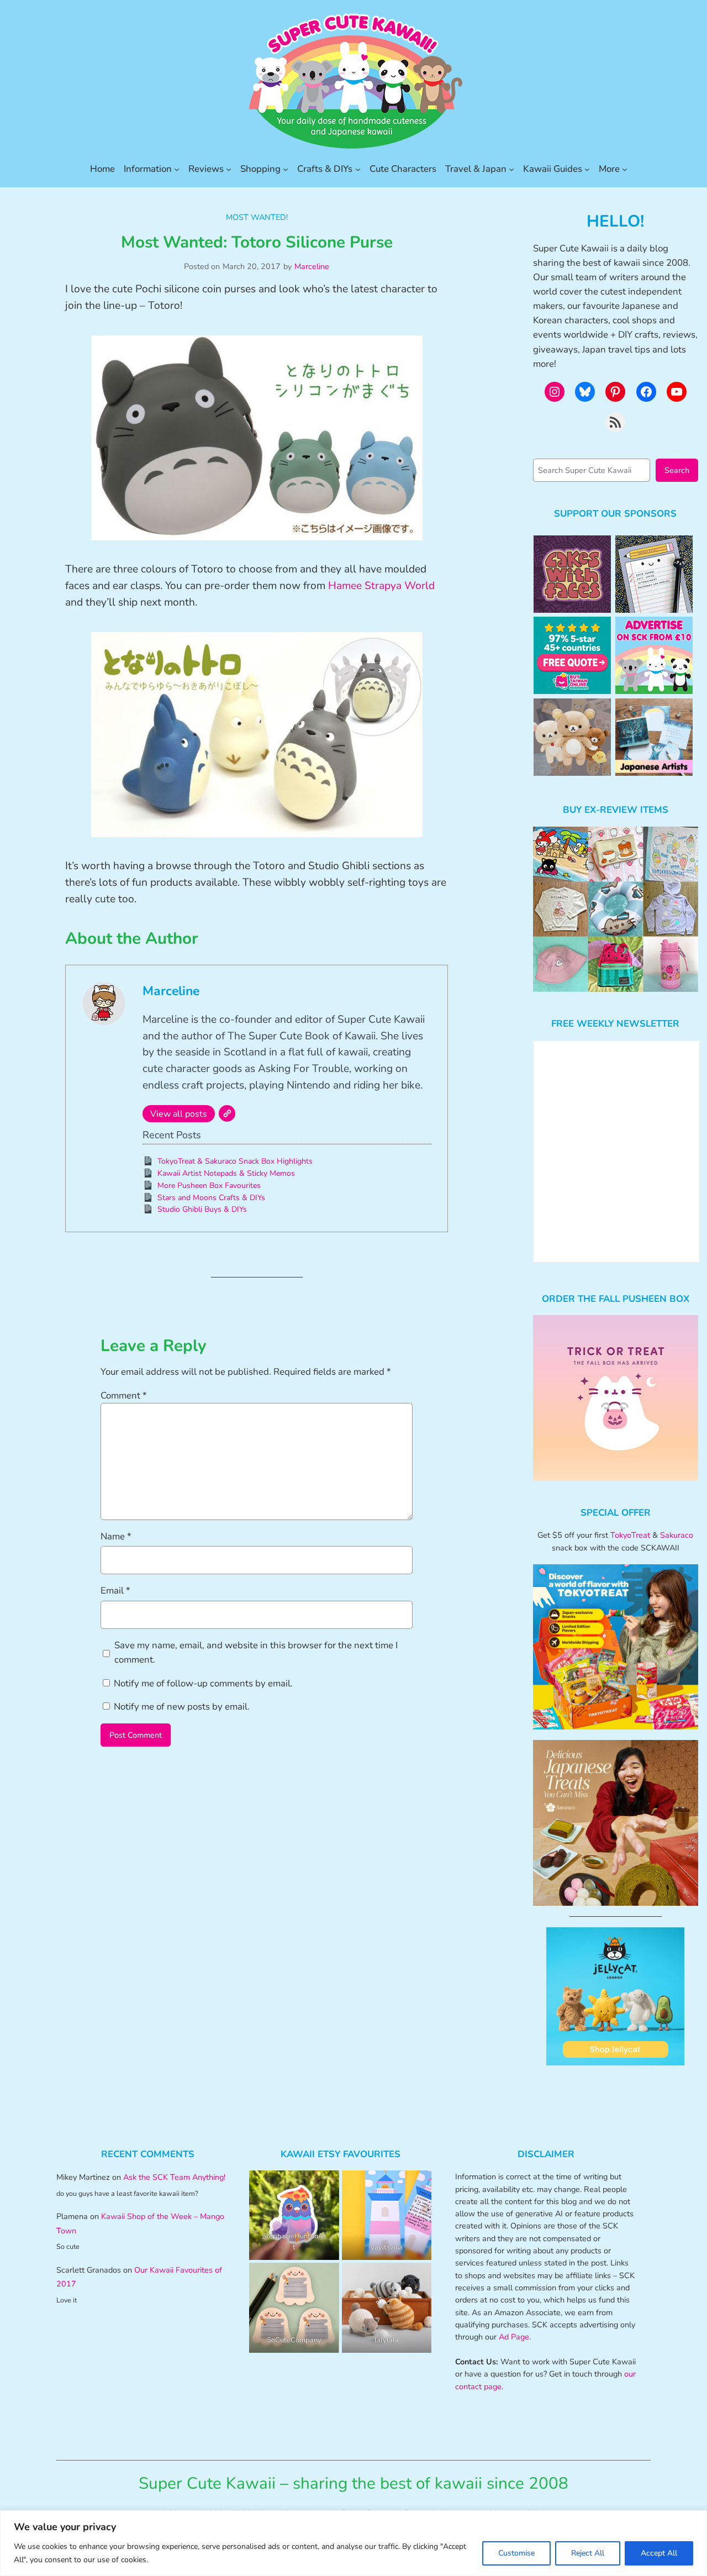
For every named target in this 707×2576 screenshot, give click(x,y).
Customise (516, 2553)
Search (677, 470)
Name (116, 1536)
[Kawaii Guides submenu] (587, 169)
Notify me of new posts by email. (182, 1707)
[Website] (227, 1113)
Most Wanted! (257, 217)
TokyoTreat (630, 1535)
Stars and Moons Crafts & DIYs (211, 1198)
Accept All (659, 2553)
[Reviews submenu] (229, 169)
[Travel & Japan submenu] (511, 169)
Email (115, 1591)
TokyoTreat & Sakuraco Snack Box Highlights (235, 1161)
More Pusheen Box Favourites (209, 1186)
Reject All (588, 2553)
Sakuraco (677, 1535)
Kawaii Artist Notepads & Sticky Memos (226, 1173)
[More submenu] (625, 169)
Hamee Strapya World (381, 586)
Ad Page (514, 2337)
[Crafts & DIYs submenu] (358, 169)
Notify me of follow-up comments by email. (203, 1683)
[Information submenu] (177, 169)
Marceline (312, 266)
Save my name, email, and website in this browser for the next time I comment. (256, 1652)
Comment (124, 1395)
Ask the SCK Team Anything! (174, 2177)
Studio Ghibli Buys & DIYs (202, 1209)
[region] (353, 2543)
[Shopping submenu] (286, 169)
